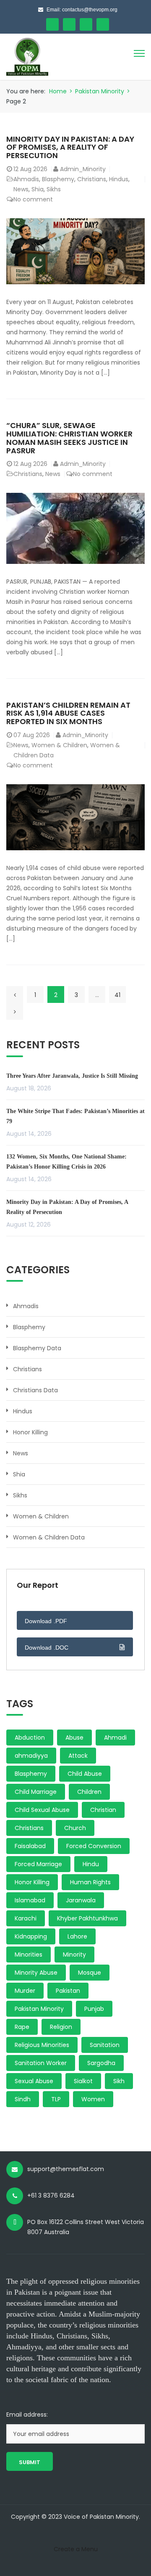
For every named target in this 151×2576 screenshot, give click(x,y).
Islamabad (30, 1900)
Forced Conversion (94, 1846)
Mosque (90, 1973)
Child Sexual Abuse (42, 1810)
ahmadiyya (31, 1756)
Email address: (27, 2415)
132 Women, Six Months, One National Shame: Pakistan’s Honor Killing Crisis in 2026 (66, 1162)
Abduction (30, 1738)
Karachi (26, 1918)
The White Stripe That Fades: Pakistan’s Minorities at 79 (75, 1116)
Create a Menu (76, 2549)
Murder (25, 1991)
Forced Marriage (38, 1864)
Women (93, 2099)
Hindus (119, 179)
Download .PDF (46, 1621)
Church (75, 1828)
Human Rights (90, 1882)
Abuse (74, 1738)
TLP (56, 2099)
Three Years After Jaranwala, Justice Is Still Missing (72, 1076)
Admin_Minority (83, 169)
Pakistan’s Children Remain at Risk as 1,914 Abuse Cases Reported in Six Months (68, 713)
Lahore (77, 1936)
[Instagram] (103, 24)
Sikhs (54, 189)
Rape (22, 2027)
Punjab (94, 2009)
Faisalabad (30, 1846)
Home (58, 91)
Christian (103, 1810)
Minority (74, 1954)
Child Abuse (85, 1774)
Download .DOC (47, 1648)
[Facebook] (52, 24)
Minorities (29, 1954)
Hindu (91, 1864)
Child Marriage (36, 1792)
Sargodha (101, 2063)
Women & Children (59, 745)
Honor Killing (30, 1432)
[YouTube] (86, 24)
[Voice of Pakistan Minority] (27, 56)
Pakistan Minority (100, 91)
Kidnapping (31, 1936)
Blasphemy (58, 179)
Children (89, 1792)
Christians (92, 179)
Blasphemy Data (37, 1348)
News (21, 189)
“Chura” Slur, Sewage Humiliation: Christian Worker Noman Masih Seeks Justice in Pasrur (69, 438)
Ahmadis (26, 179)
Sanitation (105, 2045)
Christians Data (35, 1390)
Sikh (119, 2081)
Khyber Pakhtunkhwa (87, 1918)
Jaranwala (81, 1900)
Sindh (23, 2099)
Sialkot (83, 2081)
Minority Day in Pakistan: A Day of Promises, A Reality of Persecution (70, 147)
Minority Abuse (36, 1973)
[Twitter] (69, 24)
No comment (33, 199)
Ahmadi (115, 1738)
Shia (38, 189)
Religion (61, 2027)
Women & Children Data (49, 1537)
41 (117, 995)
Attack (78, 1756)
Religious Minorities (42, 2045)
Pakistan (68, 1991)
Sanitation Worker (41, 2063)
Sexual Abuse (34, 2081)
